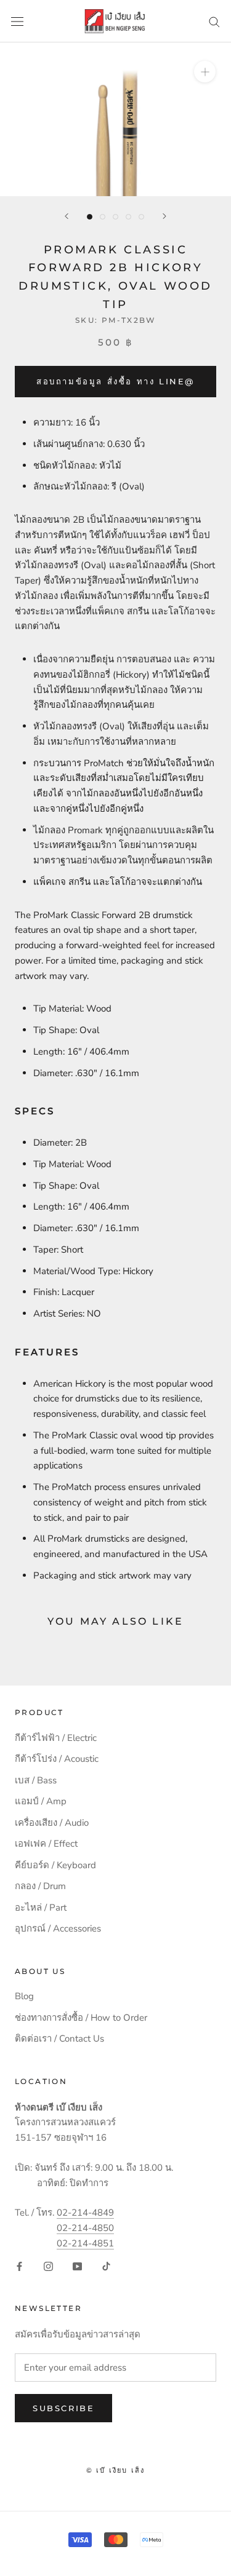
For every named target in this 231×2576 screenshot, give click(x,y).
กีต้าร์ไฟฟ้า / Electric (56, 1738)
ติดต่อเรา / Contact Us (59, 2039)
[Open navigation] (17, 21)
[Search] (214, 21)
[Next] (164, 216)
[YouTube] (77, 2266)
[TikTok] (106, 2266)
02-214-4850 (85, 2228)
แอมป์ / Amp (41, 1801)
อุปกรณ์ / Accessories (58, 1928)
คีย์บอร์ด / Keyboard (55, 1865)
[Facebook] (19, 2266)
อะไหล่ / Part (41, 1908)
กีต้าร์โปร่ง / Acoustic (57, 1759)
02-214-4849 (85, 2213)
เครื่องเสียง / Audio (52, 1823)
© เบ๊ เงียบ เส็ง (116, 2470)
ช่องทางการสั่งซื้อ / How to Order (81, 2018)
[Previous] (67, 216)
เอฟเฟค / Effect (46, 1844)
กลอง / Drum (40, 1886)
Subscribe (63, 2408)
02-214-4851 (85, 2243)
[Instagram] (48, 2266)
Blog (24, 1996)
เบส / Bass (36, 1780)
